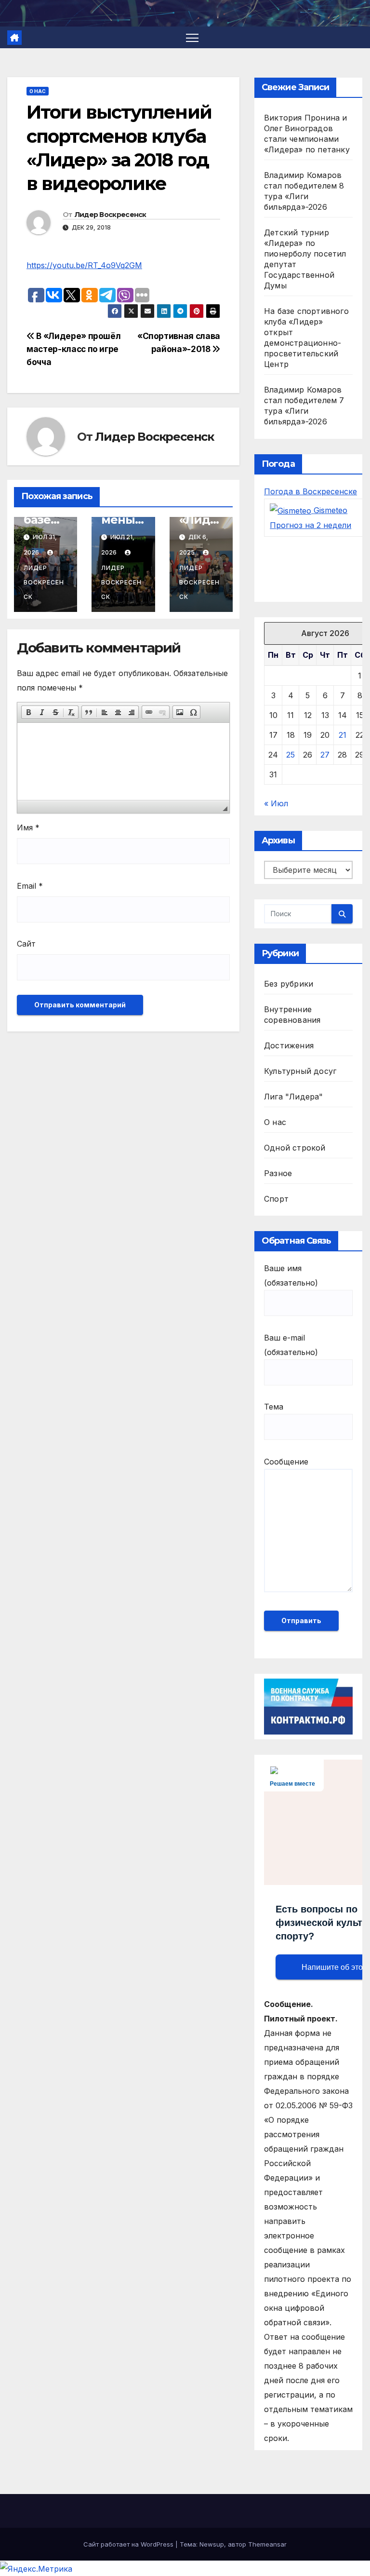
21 (343, 735)
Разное (278, 1173)
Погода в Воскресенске (311, 491)
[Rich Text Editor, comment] (123, 761)
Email (30, 886)
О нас (38, 91)
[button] (28, 712)
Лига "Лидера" (294, 1097)
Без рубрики (289, 984)
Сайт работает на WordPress (129, 2544)
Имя (28, 827)
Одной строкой (295, 1148)
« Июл (276, 803)
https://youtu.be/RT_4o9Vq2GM (84, 265)
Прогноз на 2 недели (311, 525)
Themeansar (267, 2544)
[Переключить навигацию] (192, 37)
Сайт (26, 944)
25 (291, 755)
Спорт (276, 1199)
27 (325, 755)
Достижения (289, 1045)
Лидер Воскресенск (111, 215)
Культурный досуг (300, 1071)
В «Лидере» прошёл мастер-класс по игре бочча (73, 349)
